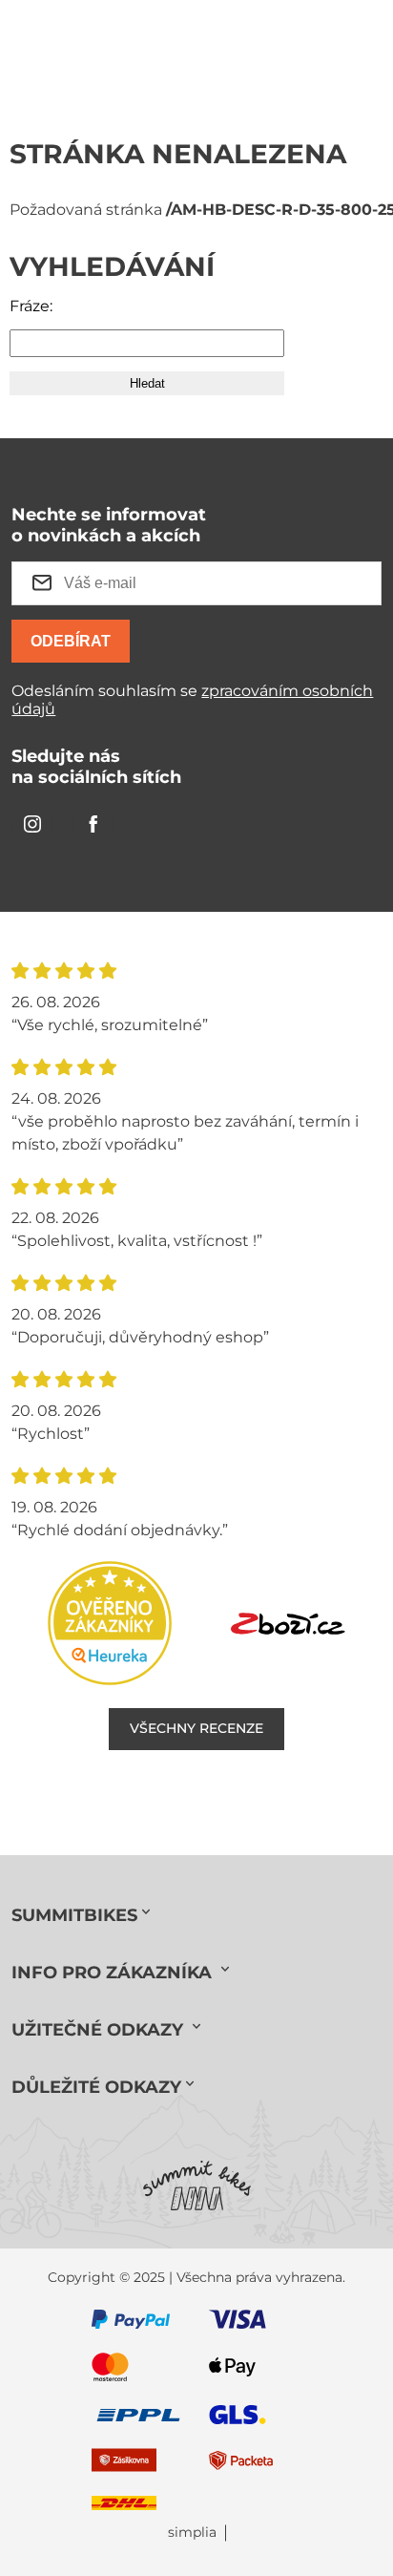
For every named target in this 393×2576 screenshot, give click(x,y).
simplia (192, 2533)
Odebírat (71, 641)
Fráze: (31, 306)
